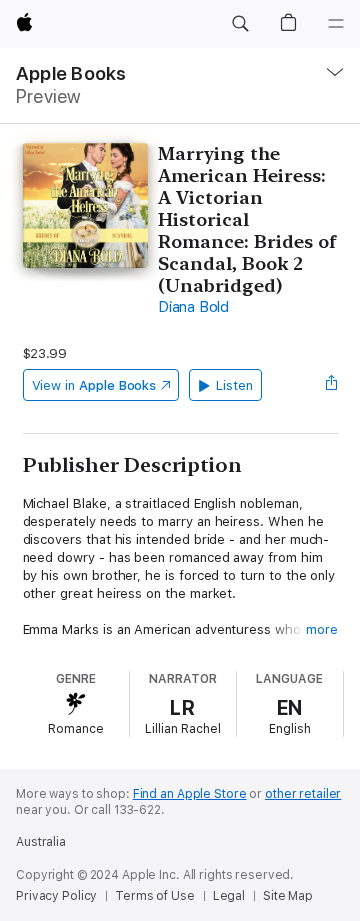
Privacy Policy (56, 896)
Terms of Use (155, 896)
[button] (240, 24)
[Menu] (336, 24)
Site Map (288, 896)
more (322, 629)
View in (94, 385)
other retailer (303, 794)
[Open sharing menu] (331, 385)
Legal (229, 896)
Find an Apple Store (190, 794)
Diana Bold (193, 307)
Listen (234, 385)
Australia (41, 842)
